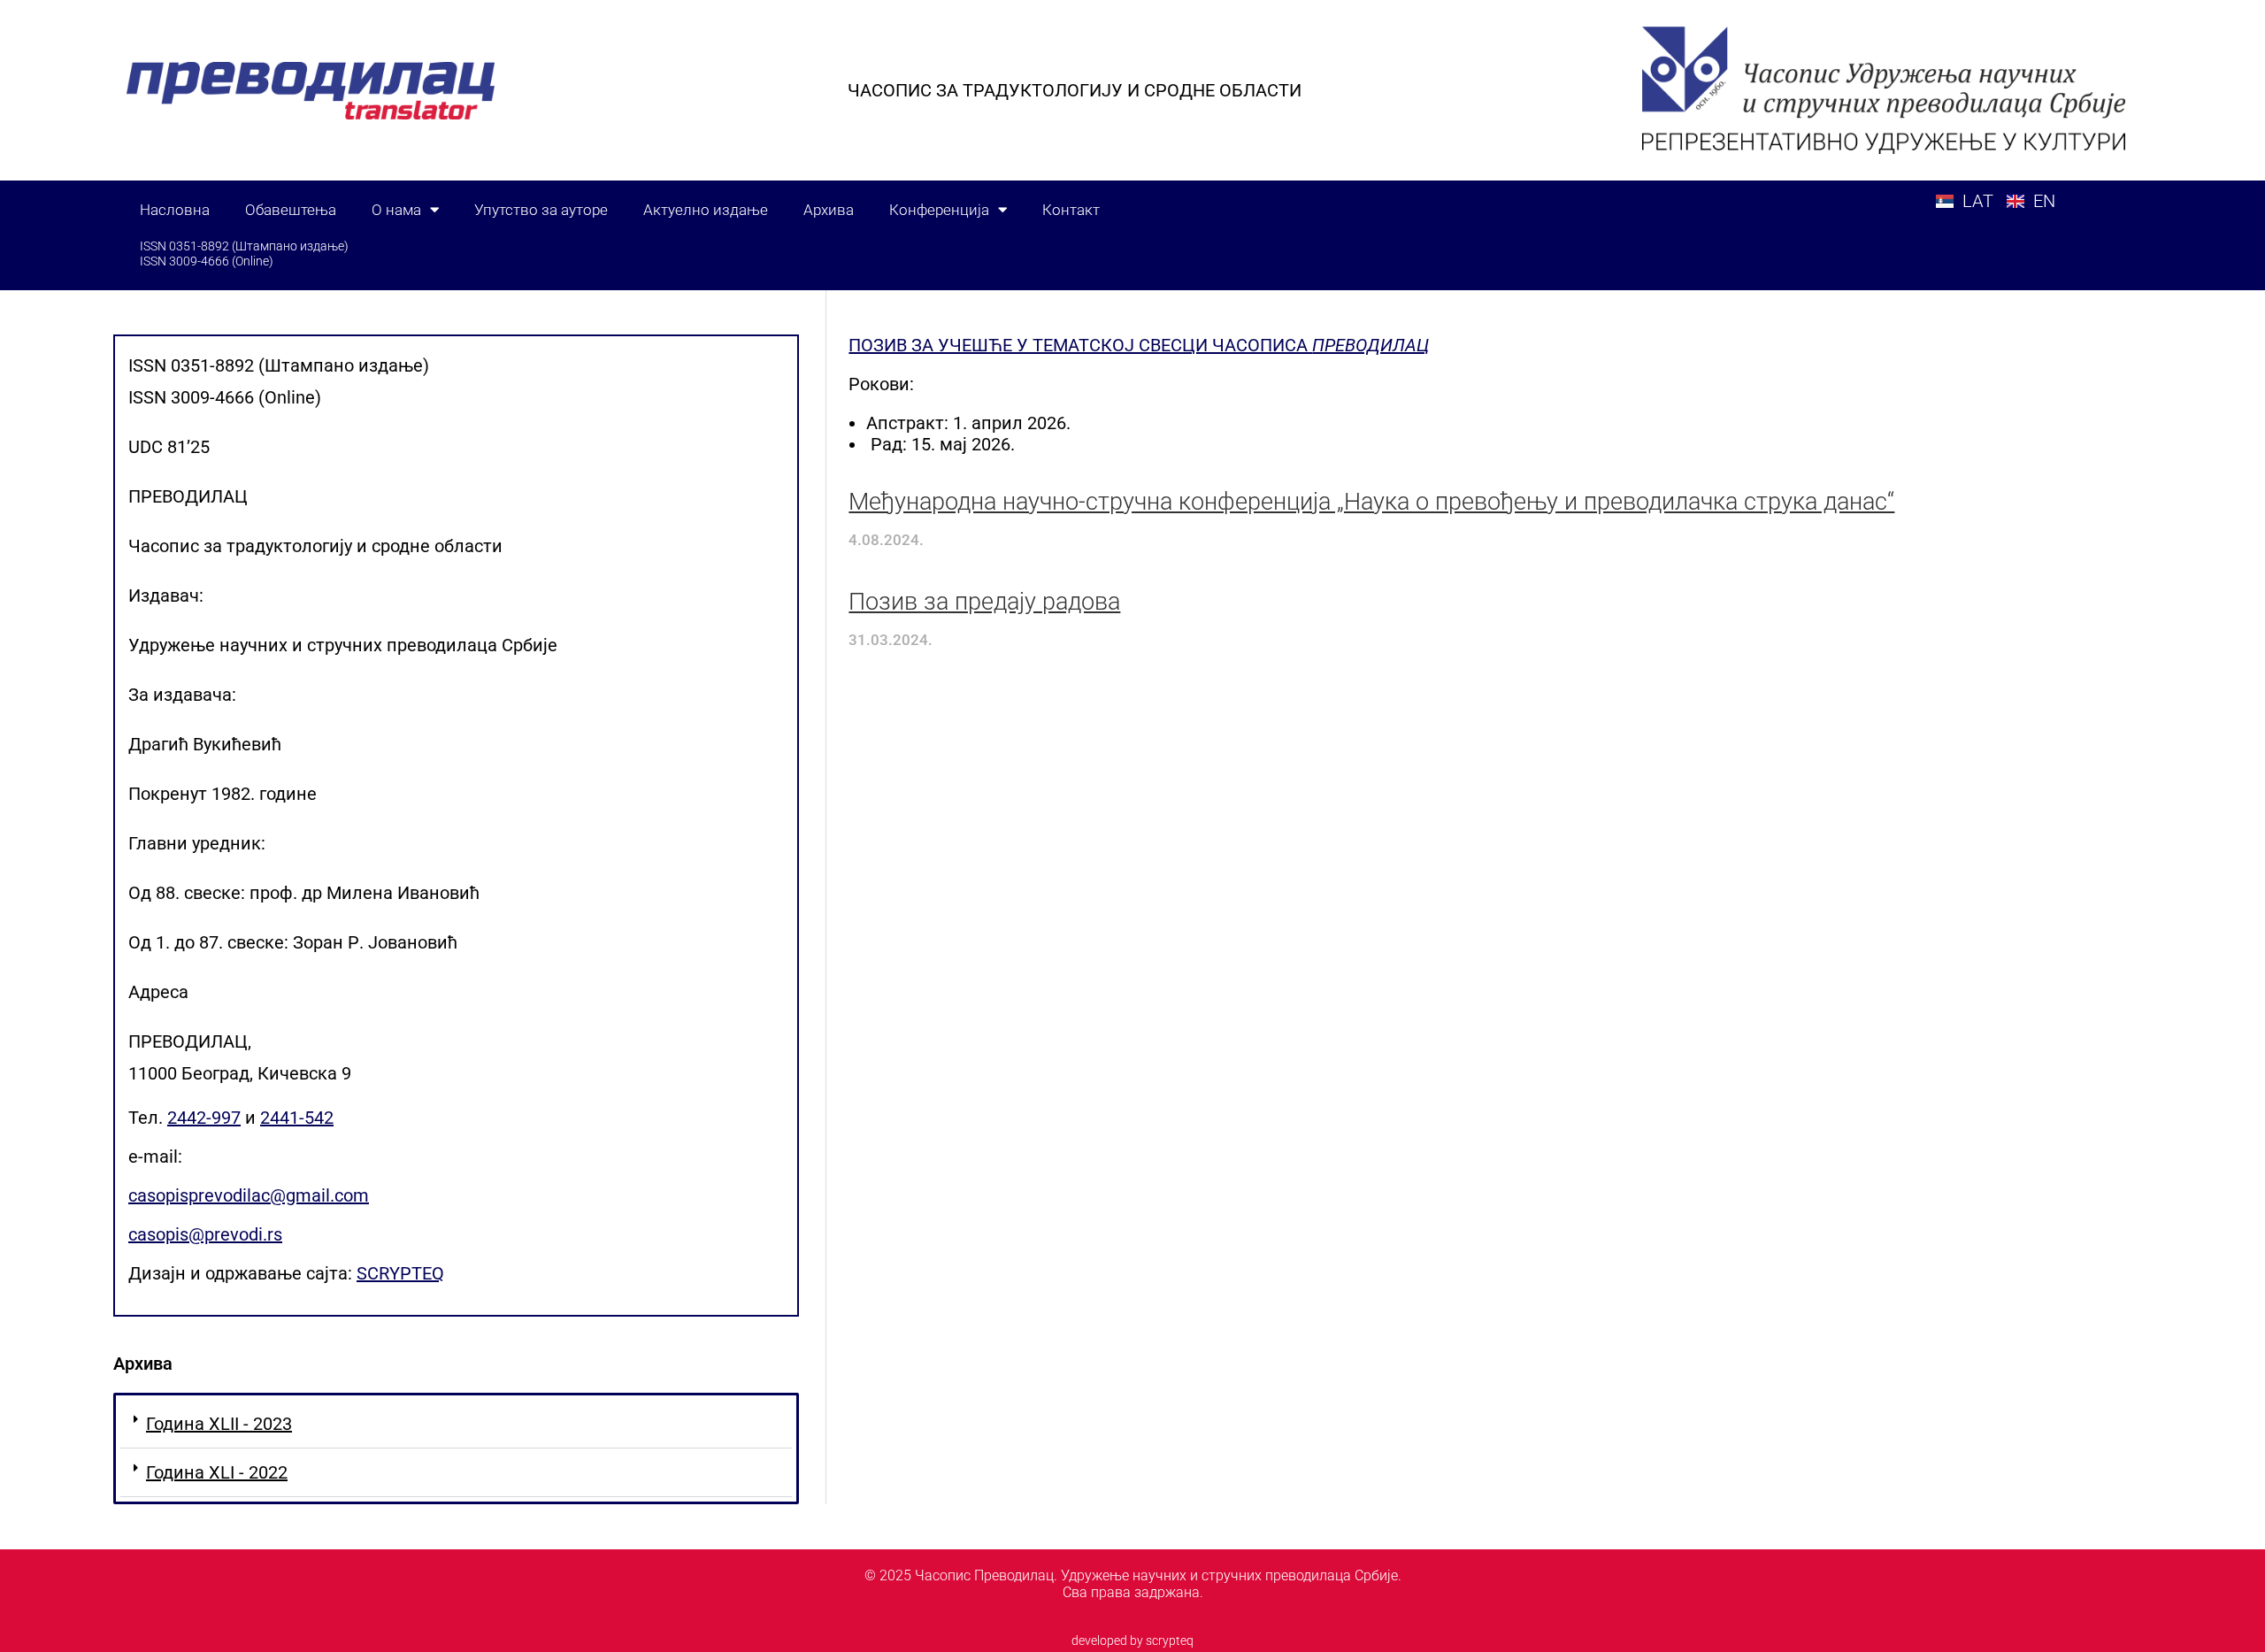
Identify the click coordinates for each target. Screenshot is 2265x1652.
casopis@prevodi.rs (205, 1234)
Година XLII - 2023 (219, 1424)
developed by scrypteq (1132, 1640)
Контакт (1071, 210)
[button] (456, 1424)
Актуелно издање (706, 210)
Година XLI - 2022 (217, 1472)
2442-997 (204, 1118)
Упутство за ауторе (541, 210)
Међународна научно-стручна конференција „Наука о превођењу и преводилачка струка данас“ (1371, 502)
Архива (829, 210)
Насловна (175, 210)
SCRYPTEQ (400, 1273)
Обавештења (291, 210)
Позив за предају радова (984, 602)
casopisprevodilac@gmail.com (249, 1195)
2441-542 (297, 1118)
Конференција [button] (939, 210)
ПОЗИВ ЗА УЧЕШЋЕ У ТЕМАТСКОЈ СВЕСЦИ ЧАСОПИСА (1139, 345)
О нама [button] (396, 210)
